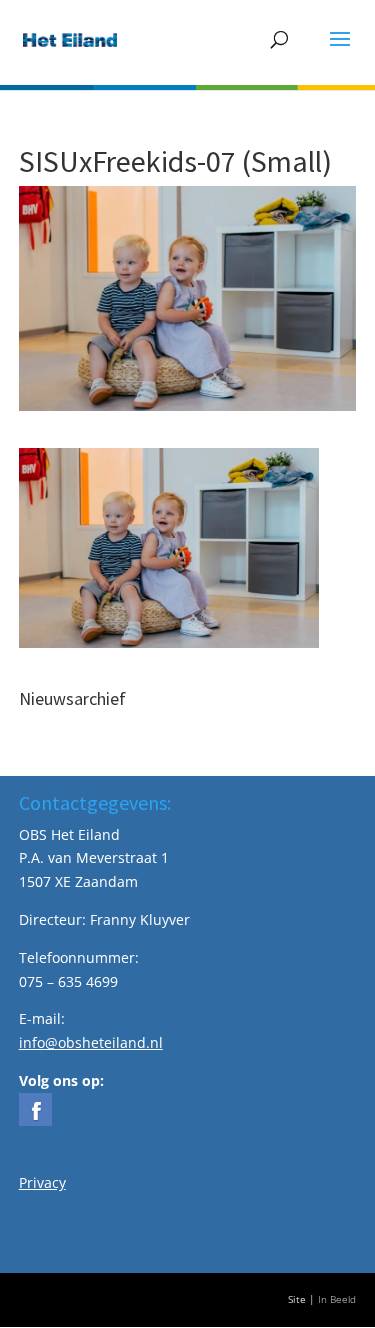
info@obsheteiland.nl (91, 1042)
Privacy (42, 1182)
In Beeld (337, 1299)
